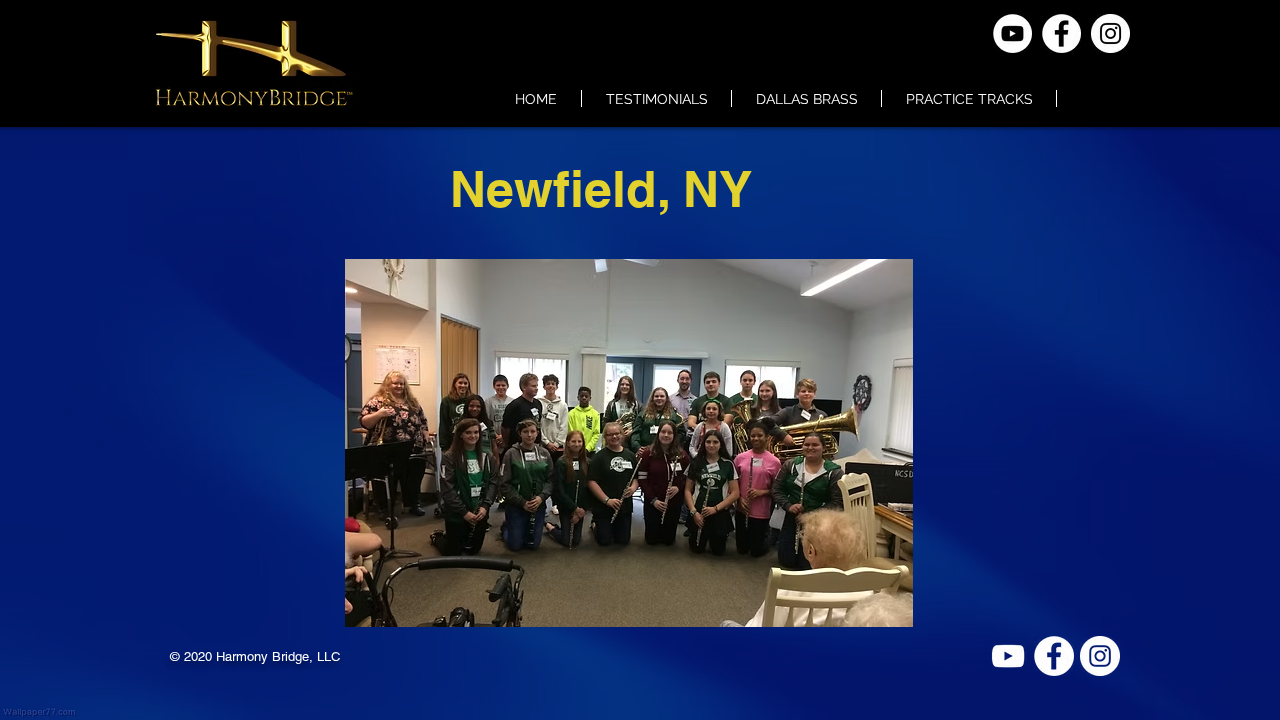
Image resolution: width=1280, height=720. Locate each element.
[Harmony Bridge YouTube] (1008, 656)
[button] (629, 443)
